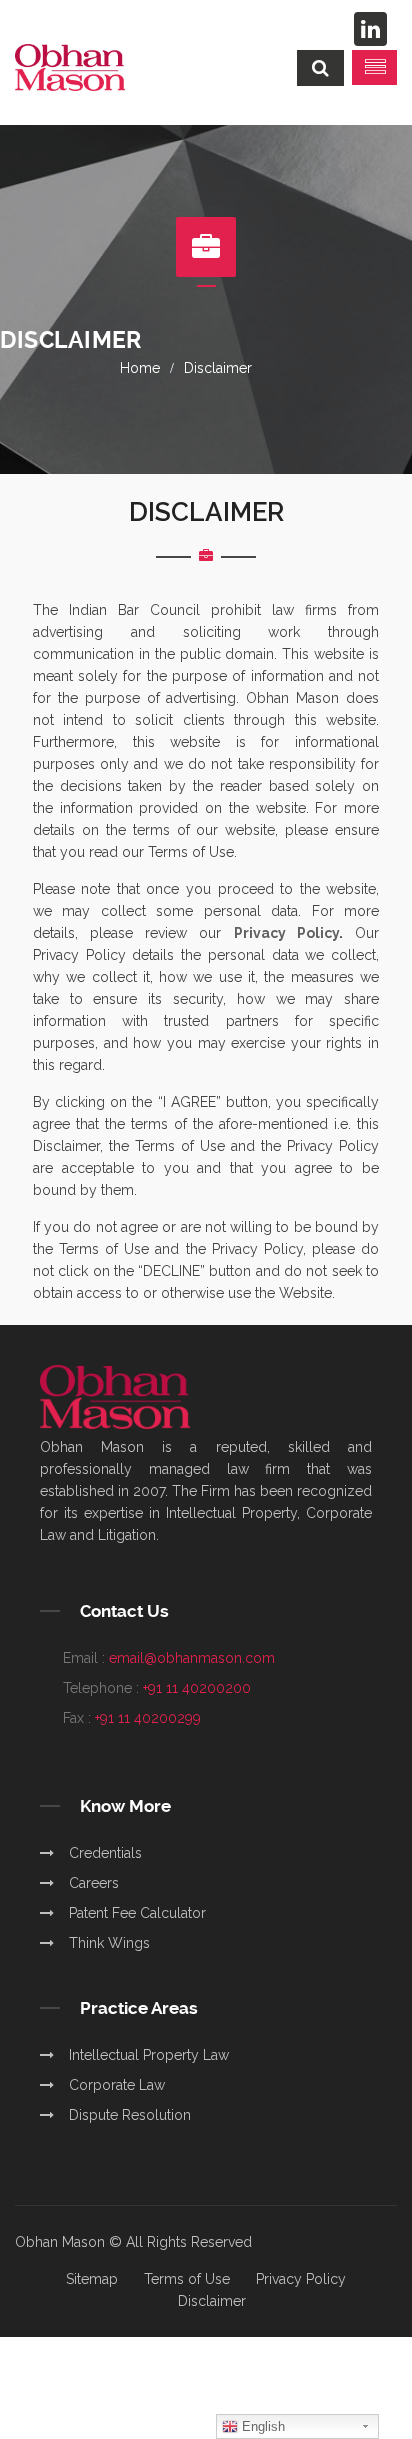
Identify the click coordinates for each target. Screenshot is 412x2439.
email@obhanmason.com (192, 1658)
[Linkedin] (370, 29)
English (261, 2426)
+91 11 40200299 (148, 1718)
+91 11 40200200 (197, 1688)
